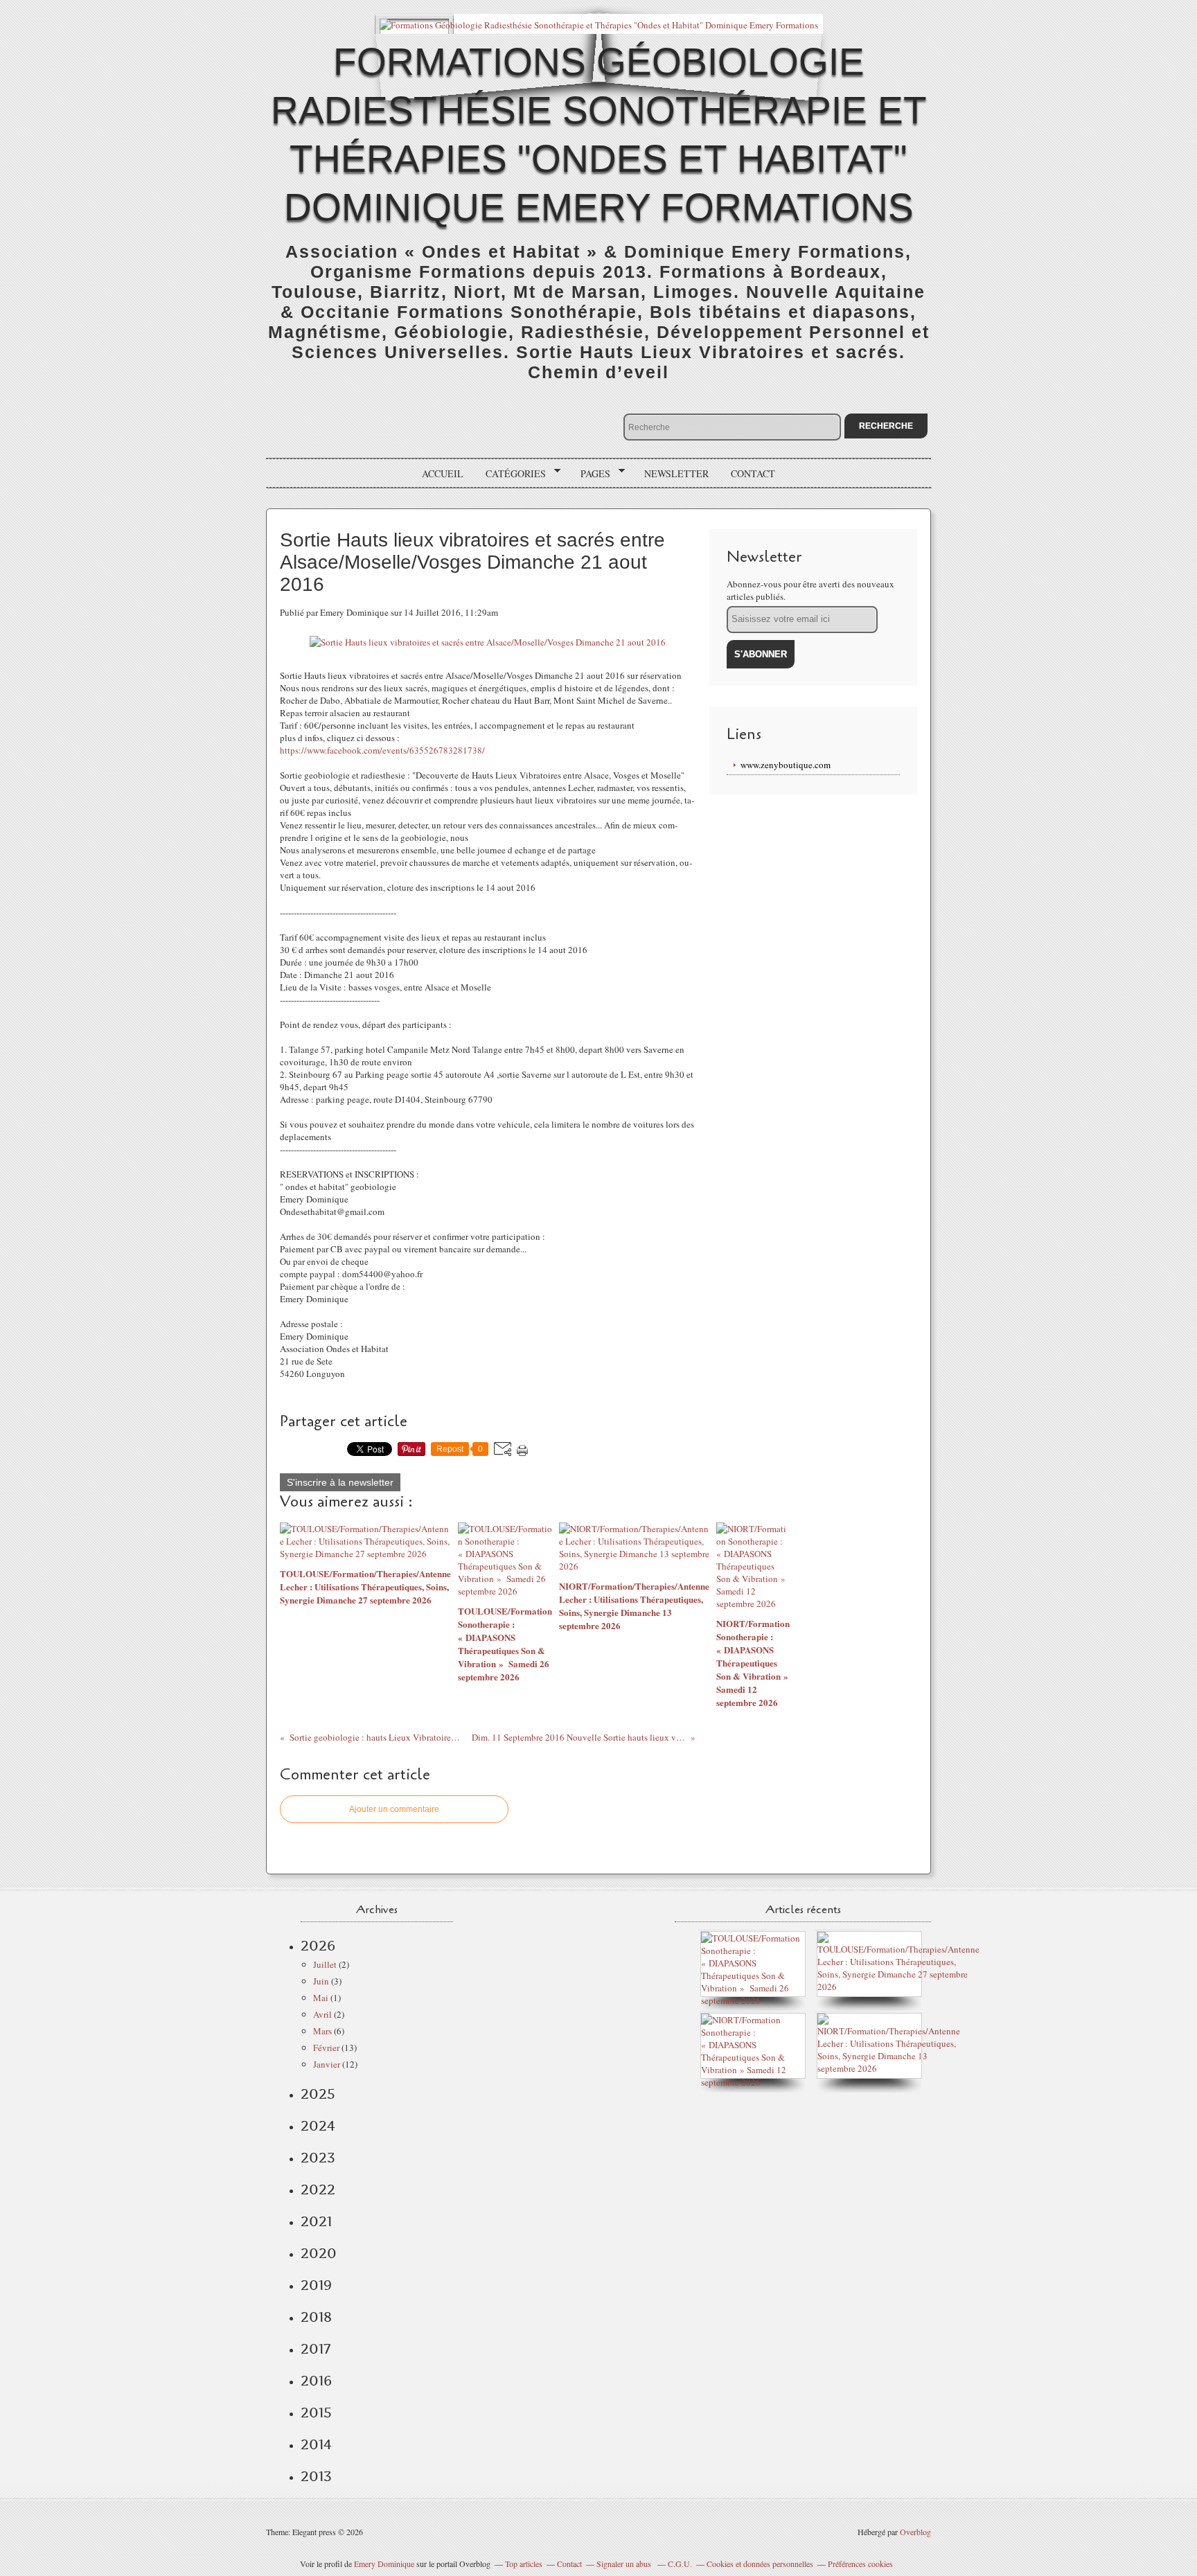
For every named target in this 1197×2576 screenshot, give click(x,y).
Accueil (443, 473)
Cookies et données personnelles (760, 2564)
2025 (318, 2094)
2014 (316, 2444)
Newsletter (676, 473)
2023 (318, 2158)
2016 (316, 2381)
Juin (321, 1981)
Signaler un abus (625, 2564)
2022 (318, 2189)
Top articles (524, 2564)
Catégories (511, 474)
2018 (316, 2317)
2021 (316, 2221)
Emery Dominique (384, 2564)
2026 (318, 1946)
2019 (316, 2285)
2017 (316, 2349)
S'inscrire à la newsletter (340, 1482)
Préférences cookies (860, 2564)
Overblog (915, 2532)
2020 (319, 2253)
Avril (322, 2014)
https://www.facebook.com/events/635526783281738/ (382, 750)
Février (326, 2048)
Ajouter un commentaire (394, 1809)
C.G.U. (680, 2564)
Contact (753, 473)
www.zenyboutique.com (786, 765)
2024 (318, 2126)
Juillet (325, 1964)
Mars (322, 2031)
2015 (316, 2413)
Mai (321, 1998)
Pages (591, 474)
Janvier (327, 2064)
